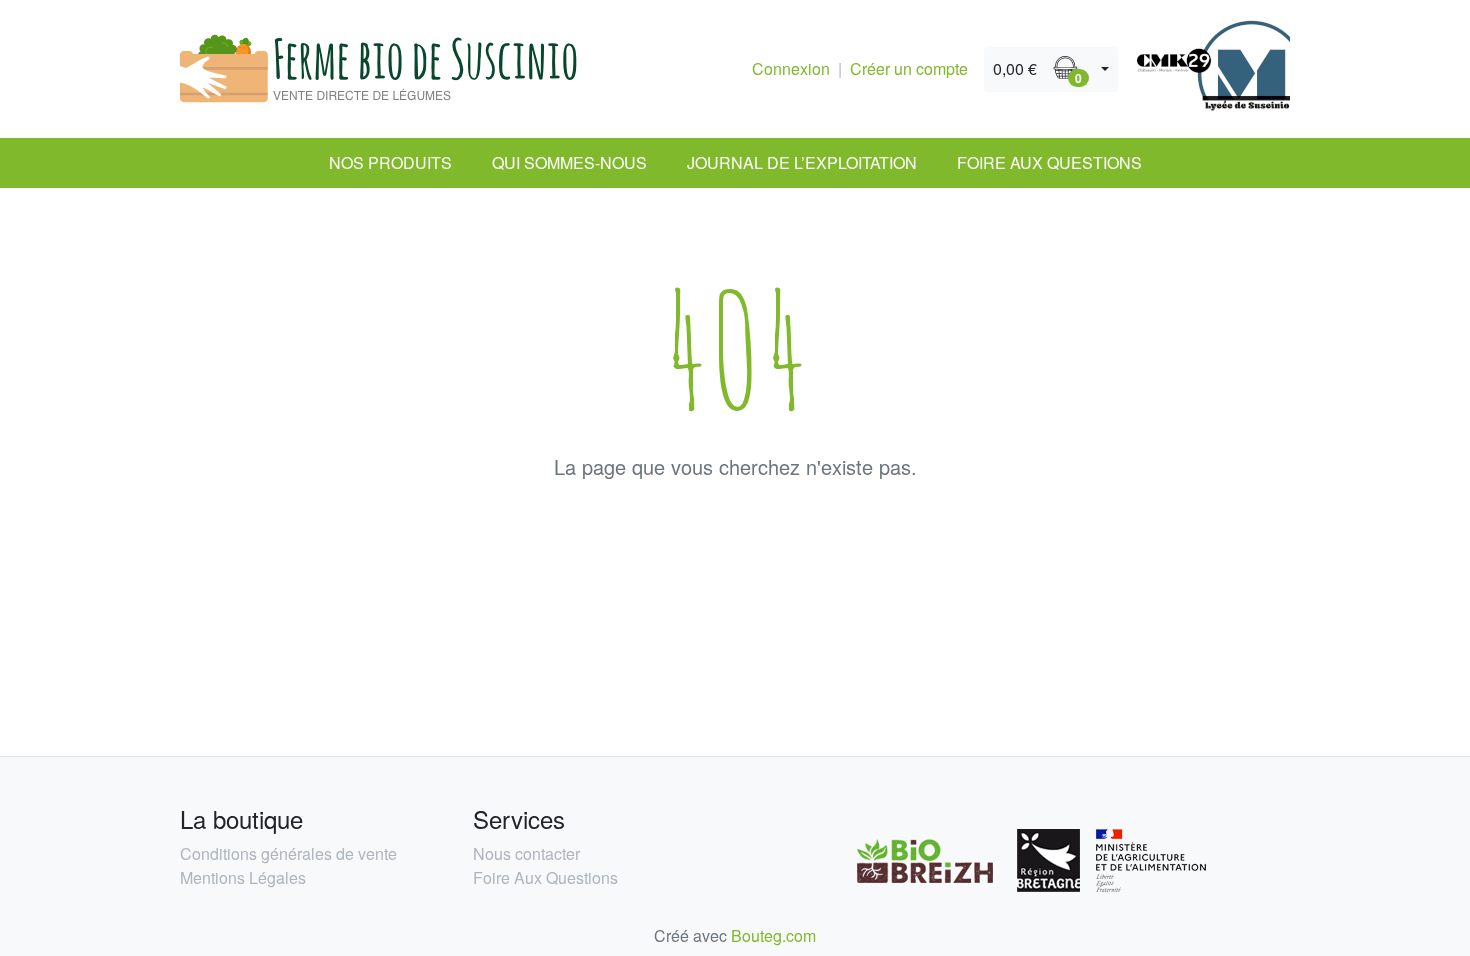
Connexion (791, 68)
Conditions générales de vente (288, 853)
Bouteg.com (773, 935)
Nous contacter (526, 853)
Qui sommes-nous (569, 162)
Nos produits (390, 162)
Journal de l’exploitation (802, 162)
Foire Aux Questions (1049, 162)
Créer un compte (909, 68)
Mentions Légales (243, 877)
